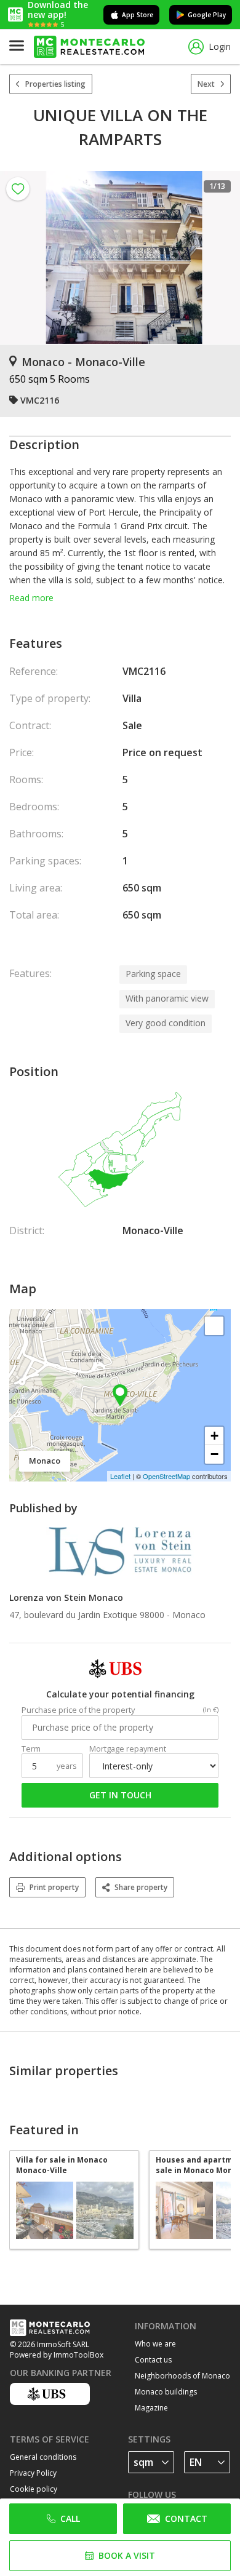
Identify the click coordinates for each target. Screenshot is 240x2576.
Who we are (155, 2344)
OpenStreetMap (166, 1476)
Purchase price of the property (78, 1710)
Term (31, 1749)
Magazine (151, 2408)
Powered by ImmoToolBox (57, 2355)
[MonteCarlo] (89, 47)
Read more (31, 598)
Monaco (189, 1615)
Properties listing (55, 84)
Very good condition (166, 1023)
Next (206, 84)
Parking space (153, 974)
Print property (54, 1887)
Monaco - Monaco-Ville (83, 362)
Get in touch (120, 1795)
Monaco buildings (166, 2392)
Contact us (153, 2360)
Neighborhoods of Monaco (182, 2376)
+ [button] (214, 1436)
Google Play (207, 15)
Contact (186, 2518)
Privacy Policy (33, 2473)
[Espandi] (214, 1326)
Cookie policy (34, 2489)
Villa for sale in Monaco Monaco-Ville (62, 2165)
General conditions (43, 2457)
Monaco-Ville (153, 1230)
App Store (138, 15)
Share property (141, 1887)
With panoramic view (167, 998)
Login (220, 46)
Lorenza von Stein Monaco (66, 1597)
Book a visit (127, 2555)
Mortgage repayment (128, 1749)
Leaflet (120, 1476)
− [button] (214, 1454)
